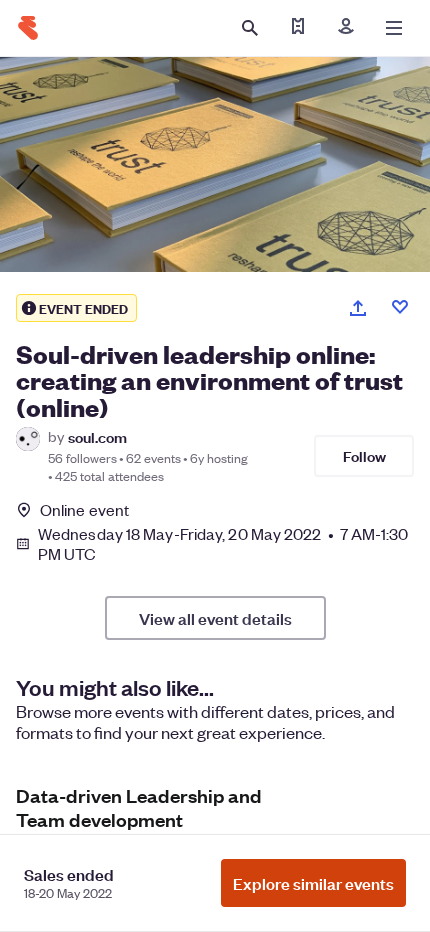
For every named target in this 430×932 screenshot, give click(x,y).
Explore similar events (313, 883)
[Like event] (400, 307)
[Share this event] (358, 308)
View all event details (215, 618)
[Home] (28, 28)
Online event (84, 510)
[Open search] (250, 28)
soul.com (97, 436)
